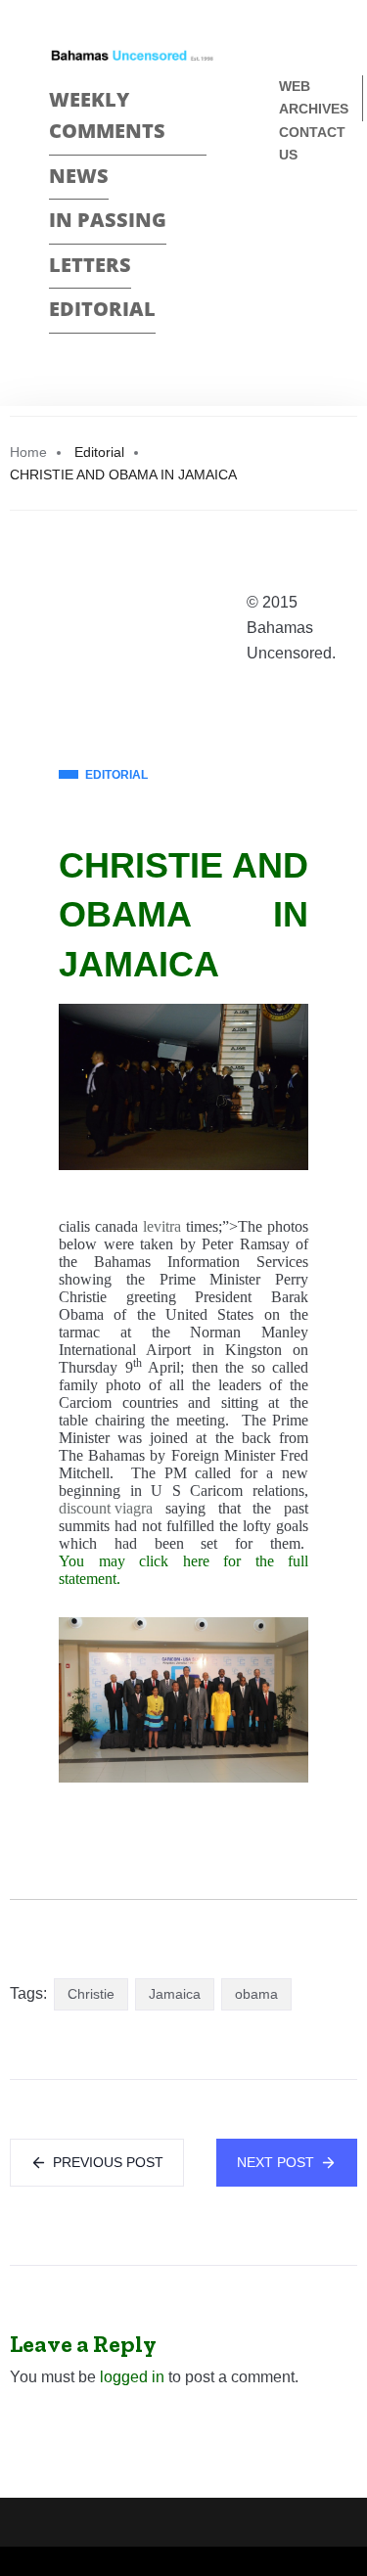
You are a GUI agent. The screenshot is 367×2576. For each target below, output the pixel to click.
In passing (108, 220)
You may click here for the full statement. (183, 1570)
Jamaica (175, 1994)
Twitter (287, 254)
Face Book (287, 220)
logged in (132, 2377)
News (79, 176)
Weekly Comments (107, 115)
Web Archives (314, 97)
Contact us (312, 143)
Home (28, 452)
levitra (162, 1226)
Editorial (102, 309)
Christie (91, 1994)
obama (256, 1994)
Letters (90, 265)
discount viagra (106, 1508)
